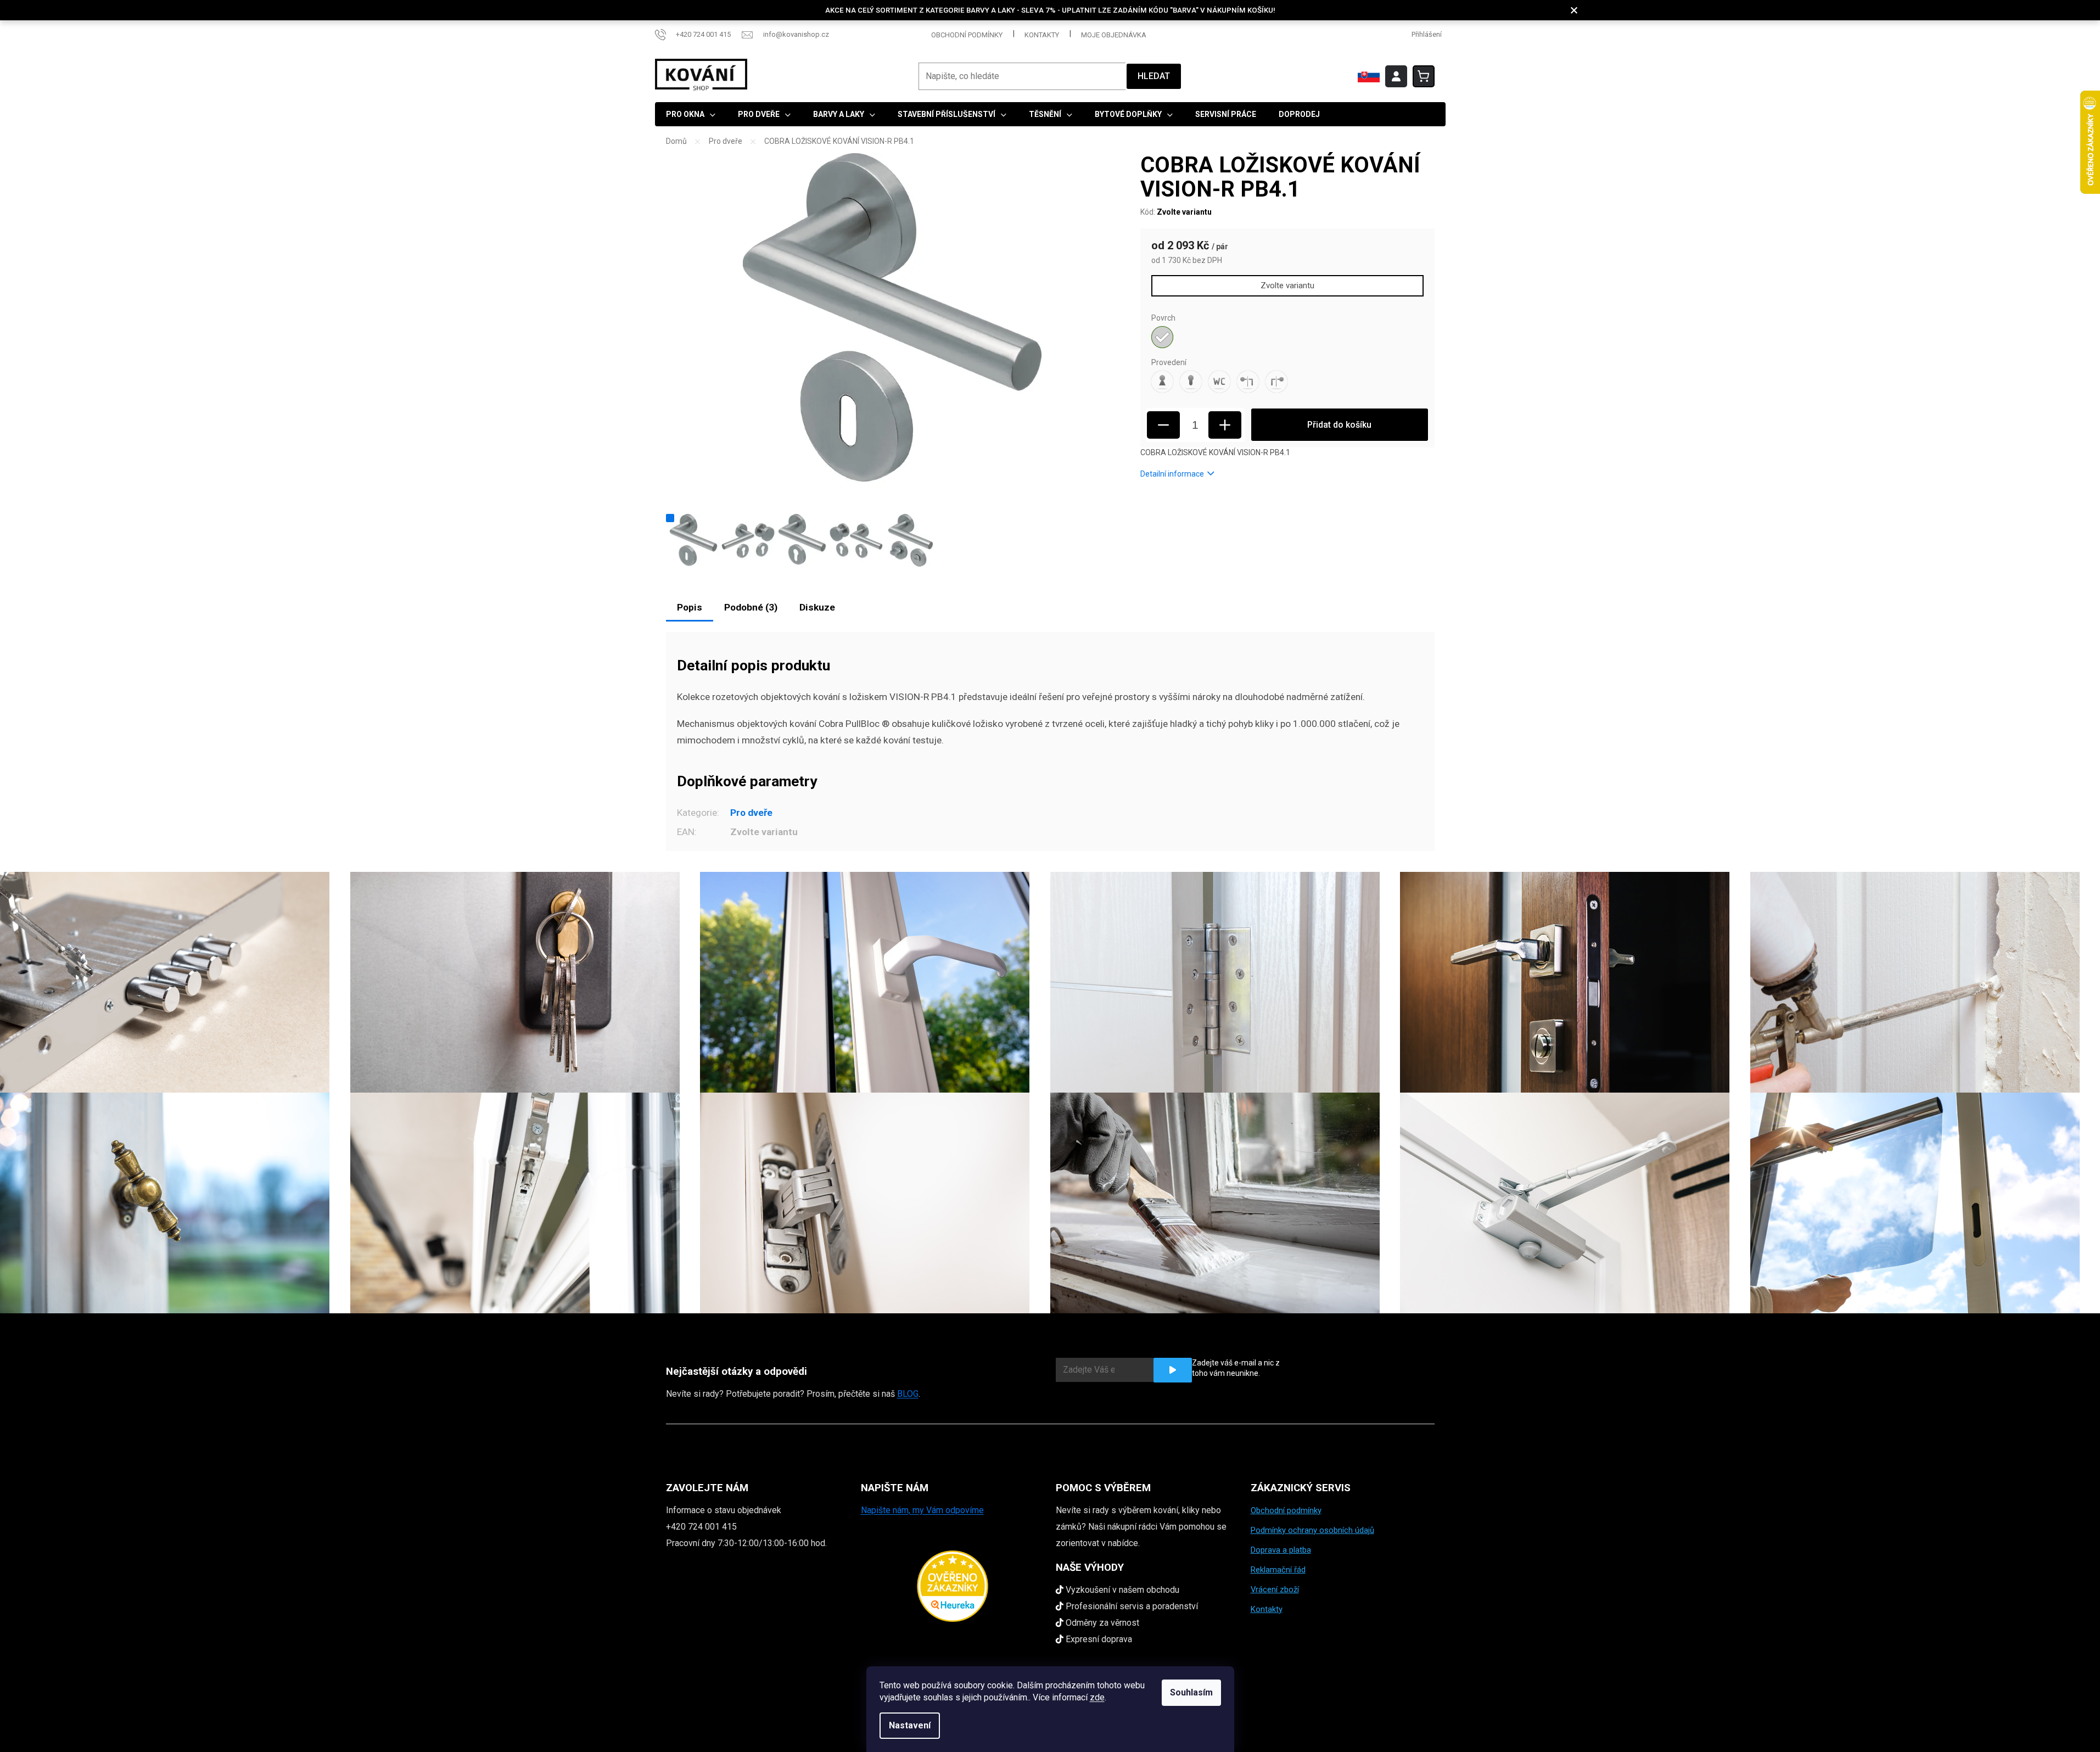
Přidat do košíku (1339, 425)
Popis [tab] (690, 607)
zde (1097, 1697)
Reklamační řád (1278, 1570)
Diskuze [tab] (817, 607)
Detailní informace (1172, 474)
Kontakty (1042, 35)
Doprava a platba (1281, 1550)
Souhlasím (1191, 1692)
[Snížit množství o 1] (1163, 425)
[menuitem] (691, 114)
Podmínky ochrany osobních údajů (1312, 1530)
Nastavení (910, 1725)
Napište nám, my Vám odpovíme (922, 1510)
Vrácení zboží (1275, 1589)
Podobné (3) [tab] (751, 607)
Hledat (1154, 76)
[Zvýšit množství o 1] (1225, 425)
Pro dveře (751, 813)
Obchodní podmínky (967, 35)
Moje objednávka (1114, 35)
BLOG (908, 1394)
